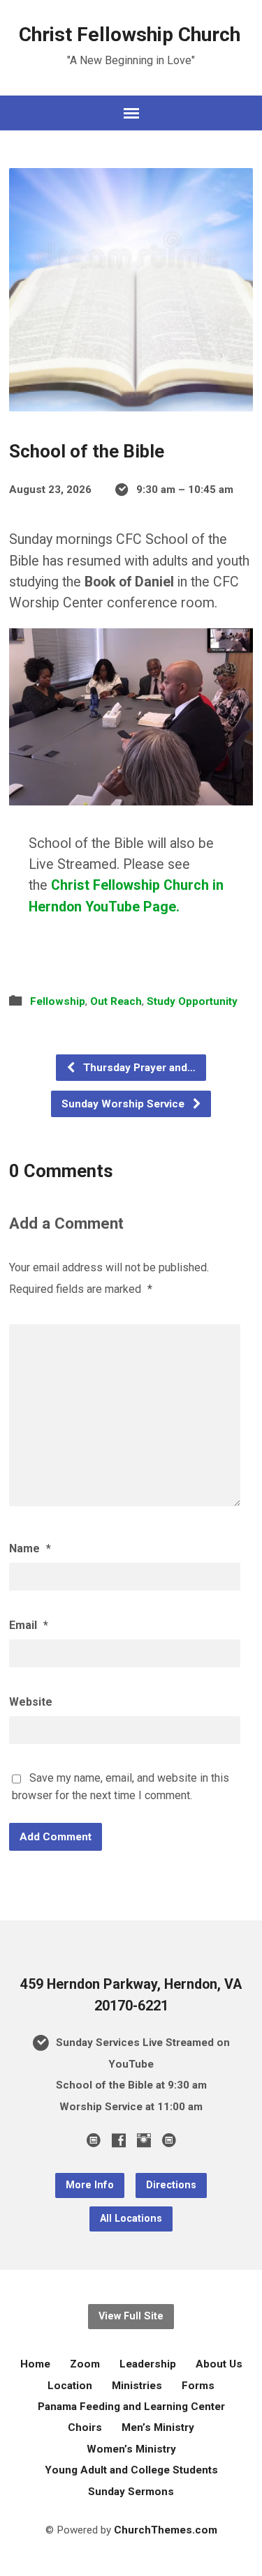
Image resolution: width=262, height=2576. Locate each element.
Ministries (137, 2386)
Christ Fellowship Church (130, 35)
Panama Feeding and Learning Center (131, 2407)
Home (35, 2364)
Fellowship (58, 1001)
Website (31, 1702)
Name (30, 1548)
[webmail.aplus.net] (94, 2140)
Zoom (85, 2364)
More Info (90, 2185)
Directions (171, 2185)
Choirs (85, 2427)
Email (29, 1625)
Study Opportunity (192, 1001)
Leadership (148, 2364)
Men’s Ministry (158, 2427)
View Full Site (131, 2316)
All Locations (131, 2219)
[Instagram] (144, 2140)
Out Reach (116, 1001)
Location (70, 2386)
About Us (219, 2364)
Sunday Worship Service (124, 1104)
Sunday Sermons (131, 2492)
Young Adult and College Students (131, 2470)
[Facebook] (119, 2140)
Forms (198, 2386)
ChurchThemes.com (166, 2530)
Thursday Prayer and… (138, 1068)
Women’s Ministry (131, 2449)
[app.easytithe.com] (169, 2140)
